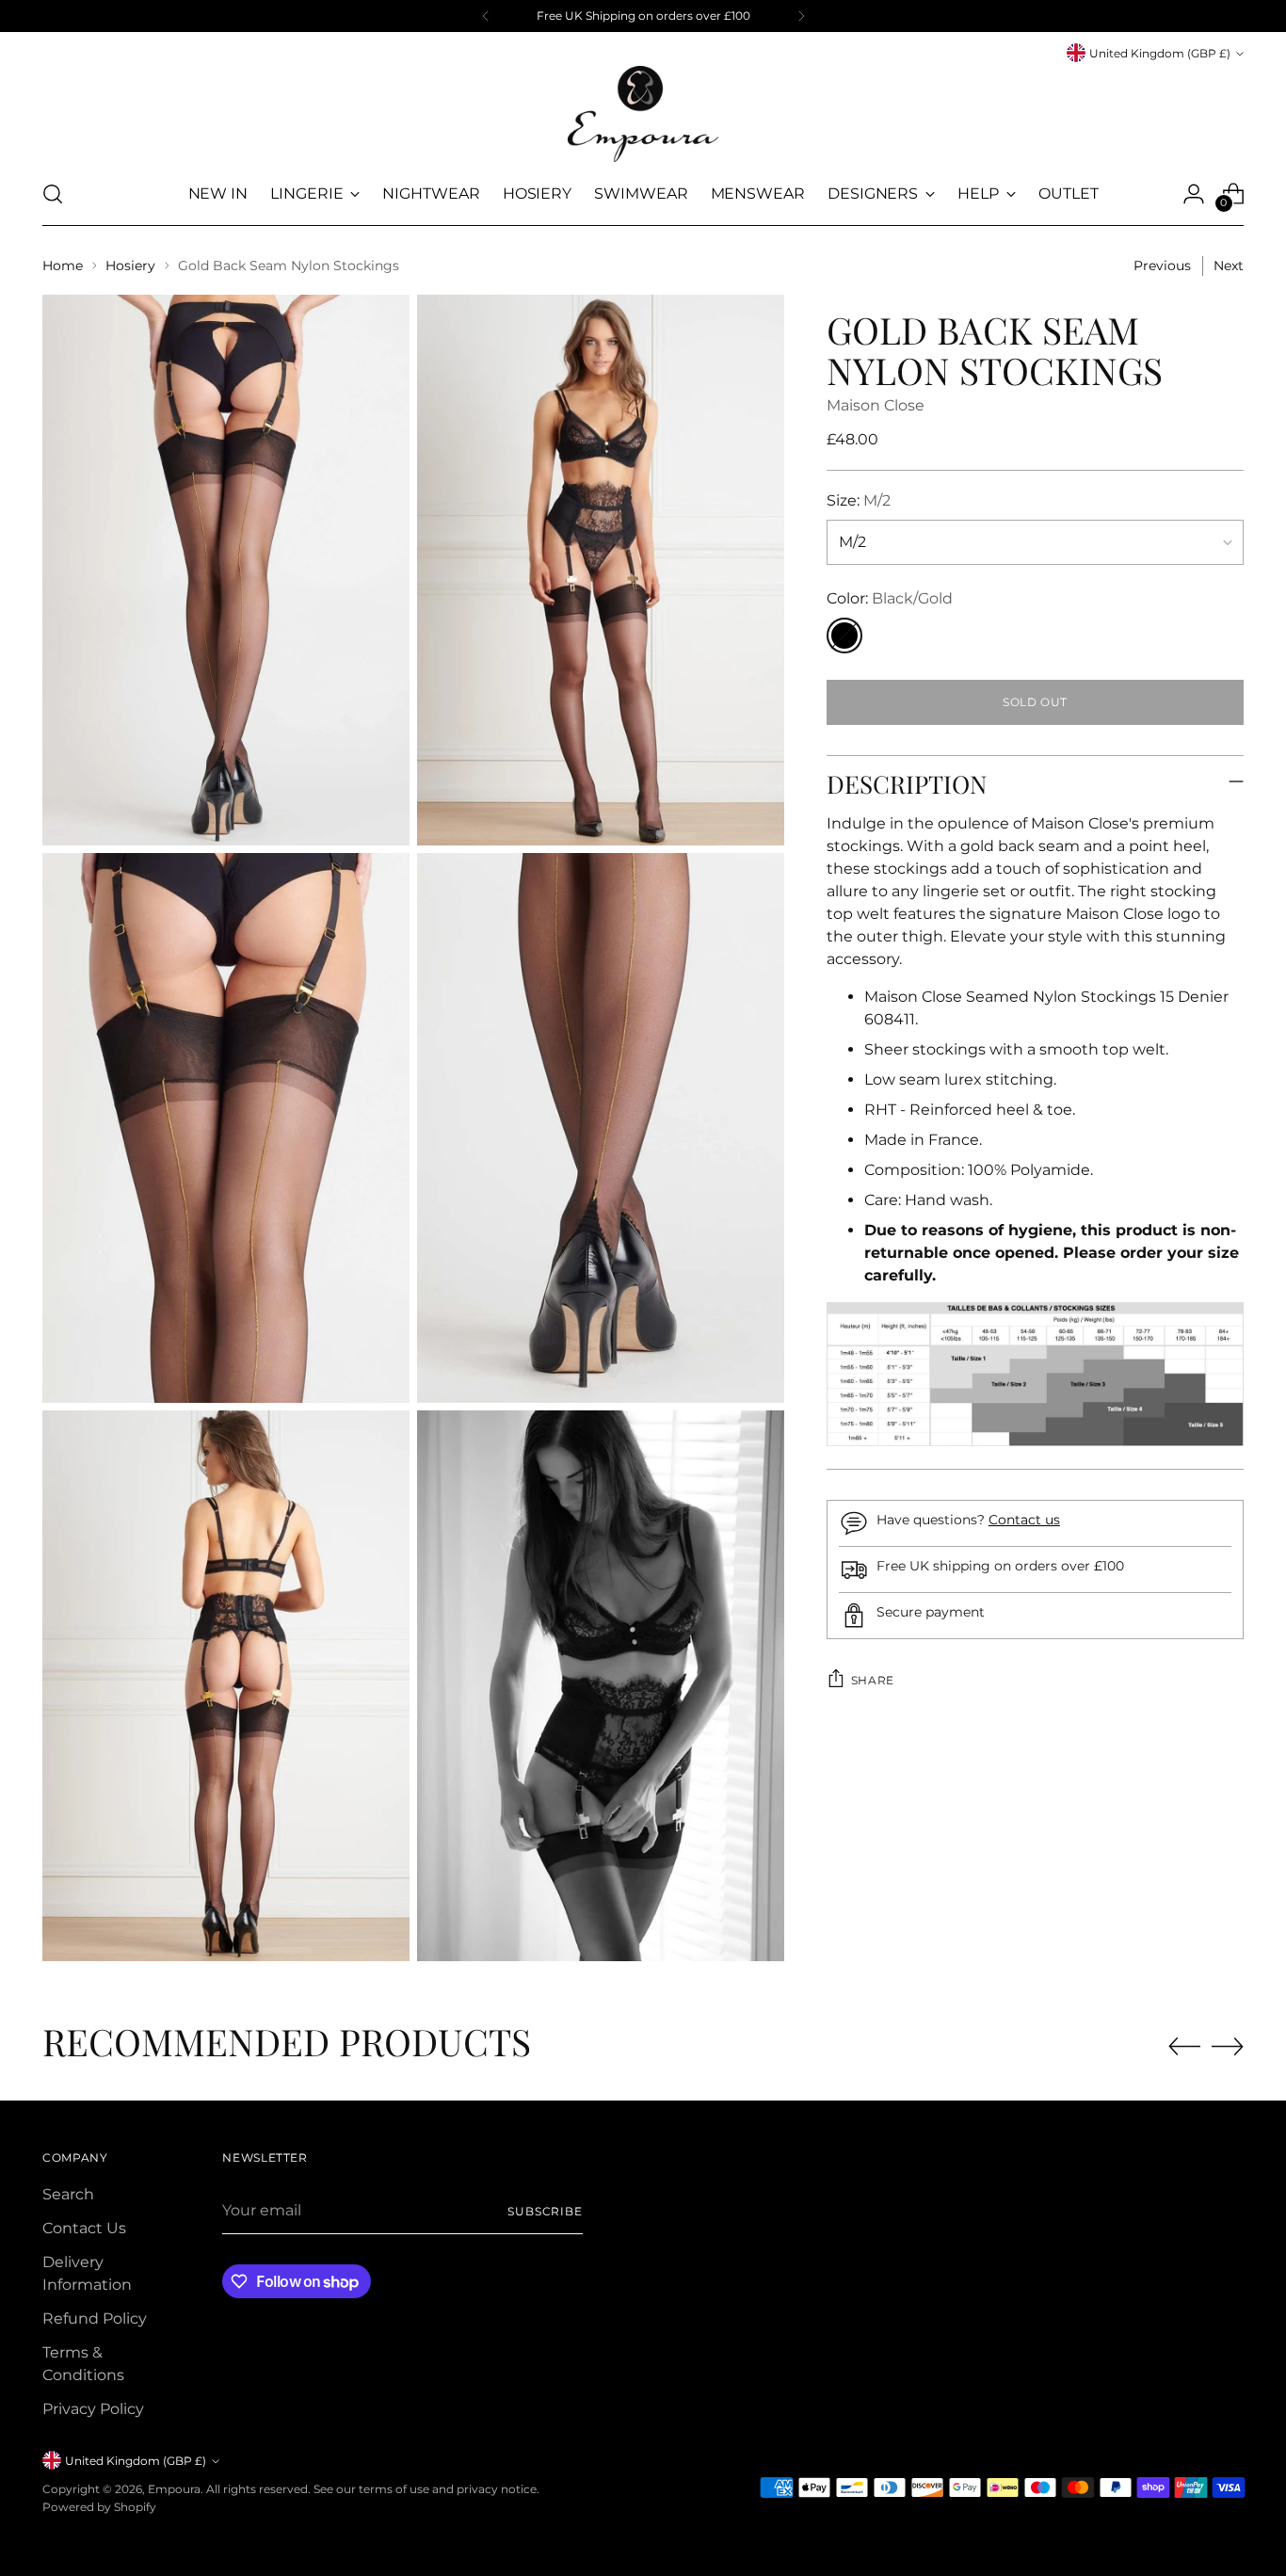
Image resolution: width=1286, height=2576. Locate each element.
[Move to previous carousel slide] (1184, 2047)
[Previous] (486, 16)
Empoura (174, 2489)
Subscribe (545, 2211)
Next (1229, 266)
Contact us (1024, 1520)
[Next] (801, 16)
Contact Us (84, 2228)
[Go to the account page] (1194, 194)
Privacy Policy (93, 2409)
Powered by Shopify (99, 2507)
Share (873, 1680)
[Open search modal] (53, 194)
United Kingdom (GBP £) (1160, 53)
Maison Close (876, 405)
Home (63, 266)
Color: (890, 598)
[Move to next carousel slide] (1228, 2046)
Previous (1162, 266)
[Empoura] (643, 114)
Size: (859, 500)
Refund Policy (95, 2318)
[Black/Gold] (844, 636)
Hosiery (130, 266)
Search (68, 2194)
